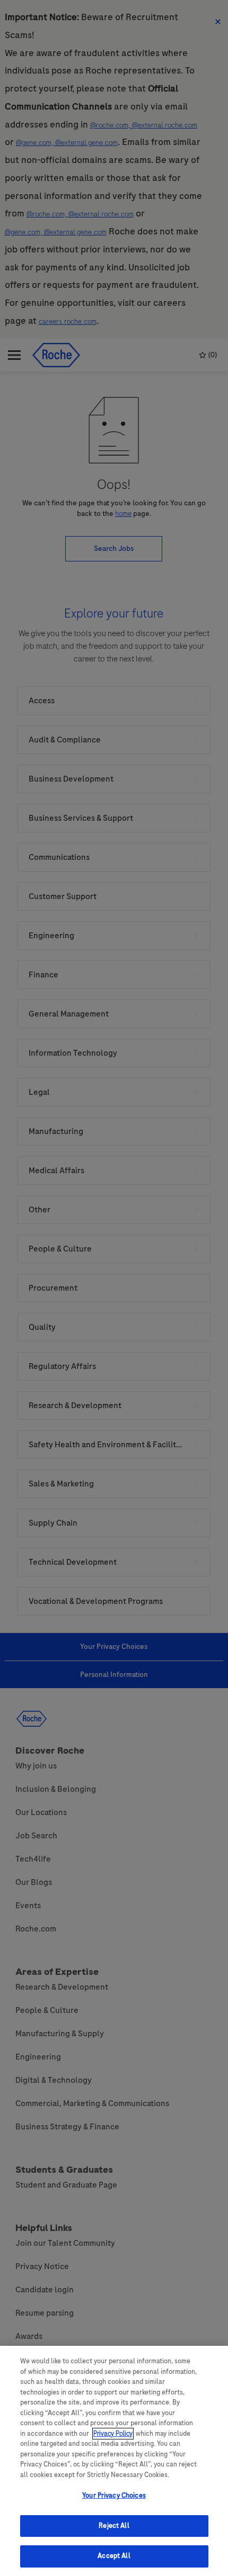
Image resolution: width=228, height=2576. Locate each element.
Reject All (114, 2526)
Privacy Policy (113, 2434)
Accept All (114, 2556)
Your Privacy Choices (114, 2496)
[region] (114, 2461)
